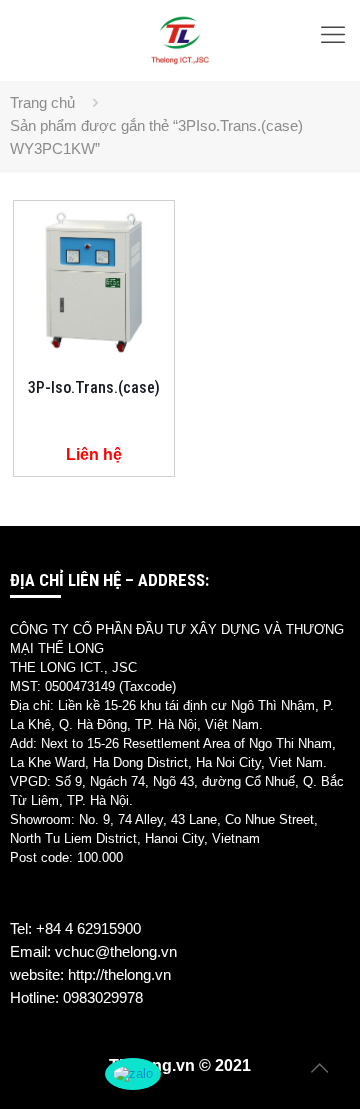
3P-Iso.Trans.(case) (94, 387)
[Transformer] (180, 40)
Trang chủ (42, 102)
